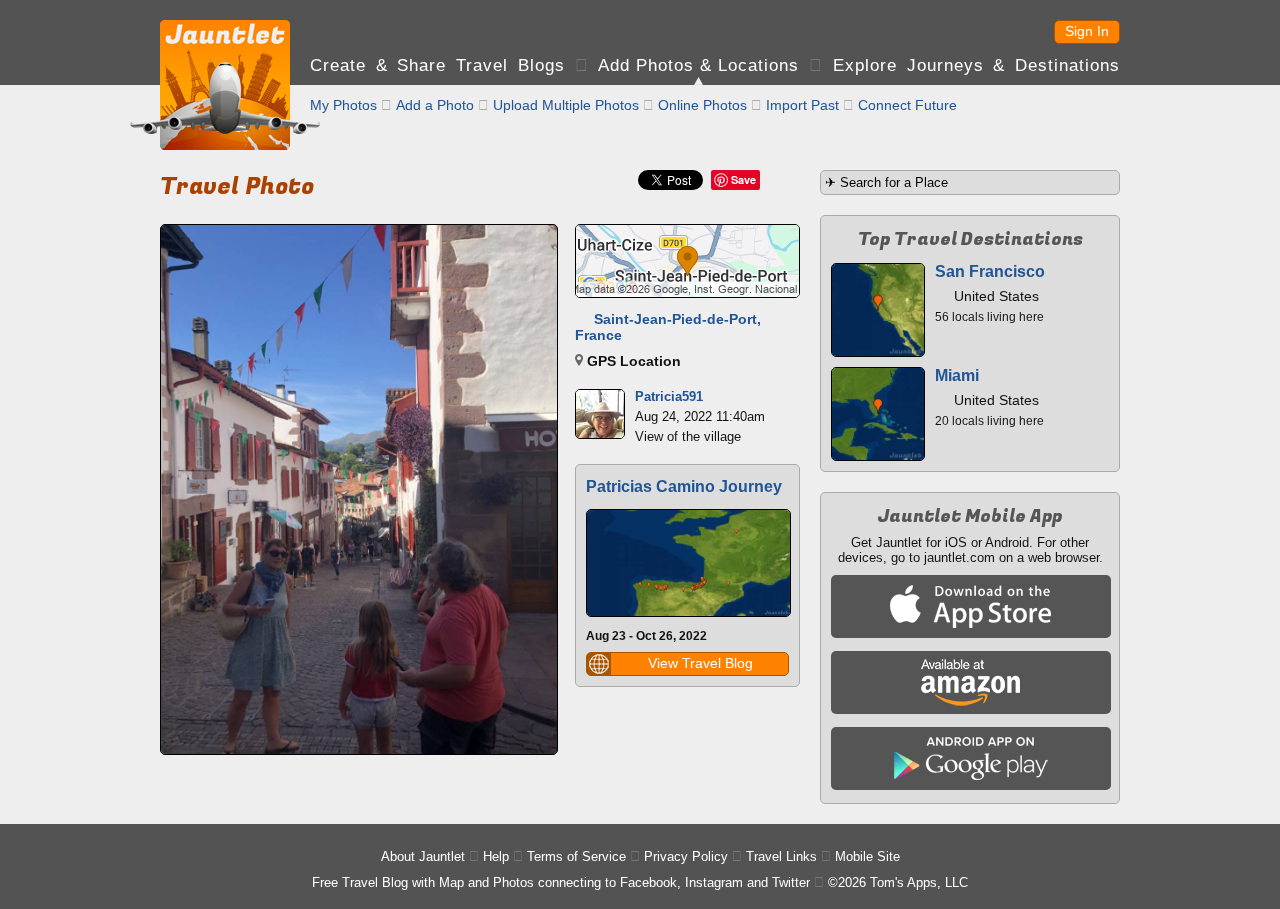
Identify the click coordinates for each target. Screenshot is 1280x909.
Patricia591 (669, 396)
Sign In (1087, 31)
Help (496, 856)
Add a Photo (435, 105)
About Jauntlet (423, 856)
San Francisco (990, 271)
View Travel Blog (700, 663)
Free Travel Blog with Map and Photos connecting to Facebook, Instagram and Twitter (561, 882)
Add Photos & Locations (698, 65)
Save (743, 179)
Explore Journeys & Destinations (976, 65)
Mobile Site (867, 856)
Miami (957, 375)
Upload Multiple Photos (566, 105)
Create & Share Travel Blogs (437, 65)
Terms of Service (576, 856)
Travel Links (781, 856)
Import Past (802, 105)
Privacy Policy (686, 856)
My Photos (343, 105)
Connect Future (907, 105)
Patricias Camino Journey (684, 486)
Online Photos (702, 105)
